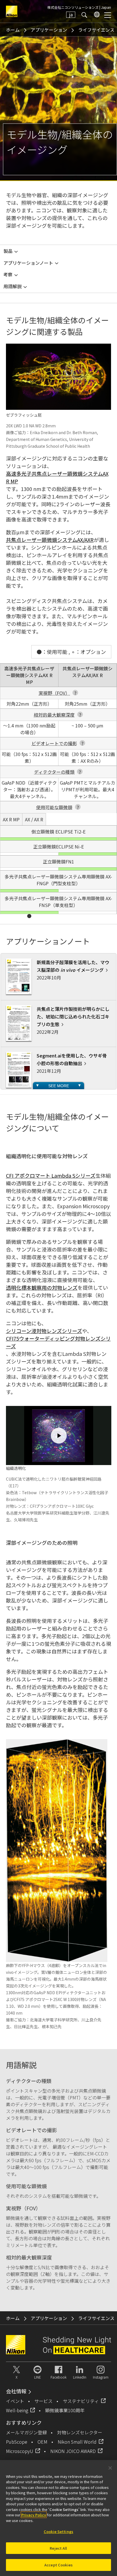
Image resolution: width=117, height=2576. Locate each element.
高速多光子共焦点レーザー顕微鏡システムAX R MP (57, 477)
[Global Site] (96, 15)
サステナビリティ (81, 2401)
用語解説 (12, 286)
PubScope (17, 2442)
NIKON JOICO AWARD (73, 2451)
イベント (15, 2401)
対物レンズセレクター (80, 2432)
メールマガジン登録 (26, 2432)
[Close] (110, 2468)
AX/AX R (87, 672)
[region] (58, 2518)
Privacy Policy (34, 2515)
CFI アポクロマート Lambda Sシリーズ (51, 1175)
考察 (8, 274)
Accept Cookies (58, 2565)
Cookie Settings (58, 2531)
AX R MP (29, 675)
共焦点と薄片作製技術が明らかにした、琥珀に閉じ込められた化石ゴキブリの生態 (73, 1016)
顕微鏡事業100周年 (65, 2410)
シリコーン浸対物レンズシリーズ (44, 1331)
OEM (42, 2442)
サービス (43, 2401)
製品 (8, 251)
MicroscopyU (20, 2451)
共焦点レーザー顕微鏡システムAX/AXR (50, 540)
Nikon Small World (77, 2442)
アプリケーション (49, 30)
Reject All (58, 2548)
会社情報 (16, 2391)
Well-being (17, 2410)
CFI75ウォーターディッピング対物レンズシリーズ (58, 1342)
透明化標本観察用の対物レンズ (42, 1287)
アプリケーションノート (28, 263)
